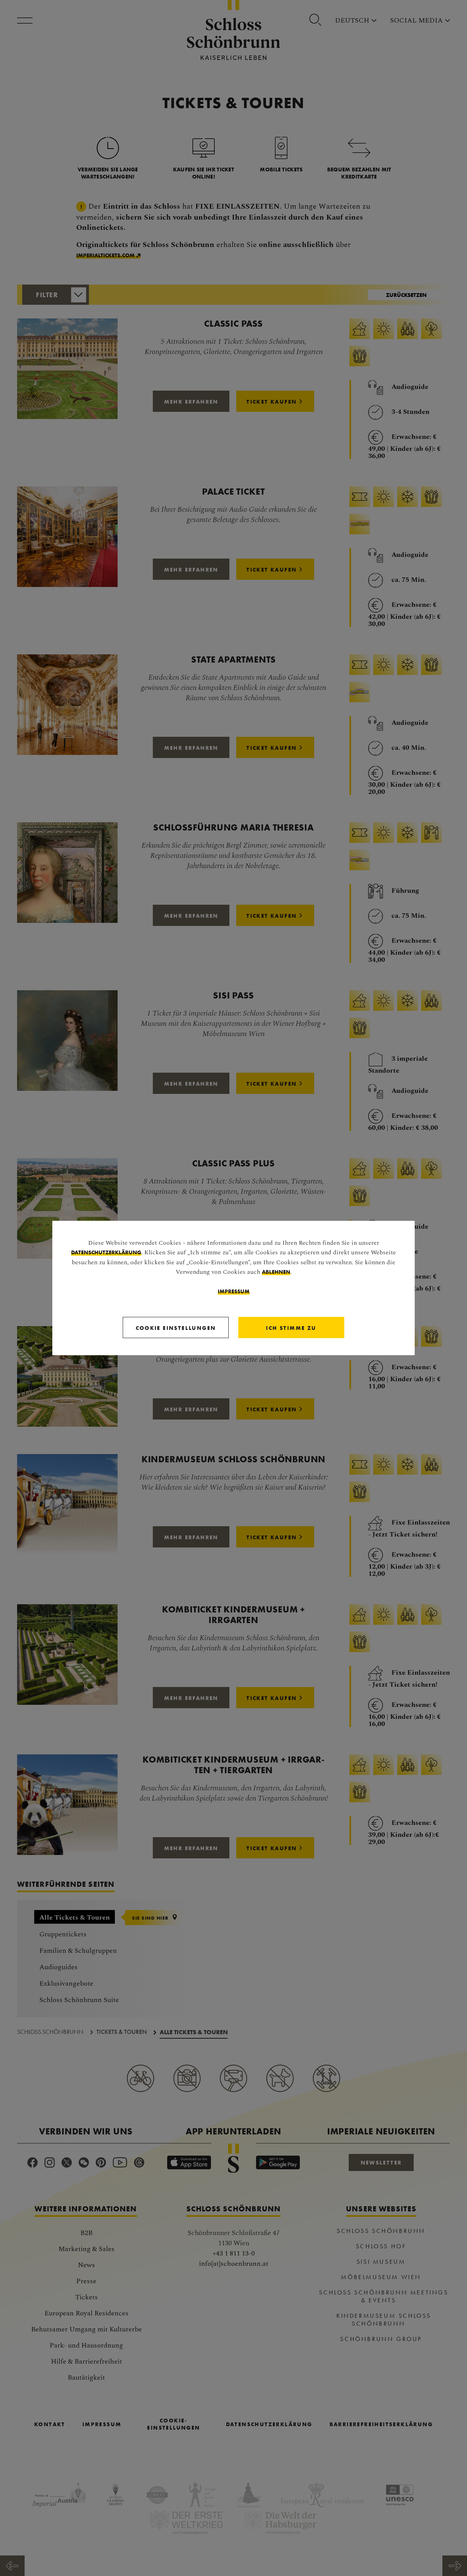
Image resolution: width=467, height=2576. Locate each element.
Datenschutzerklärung (106, 1252)
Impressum (234, 1291)
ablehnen (276, 1272)
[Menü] (27, 21)
